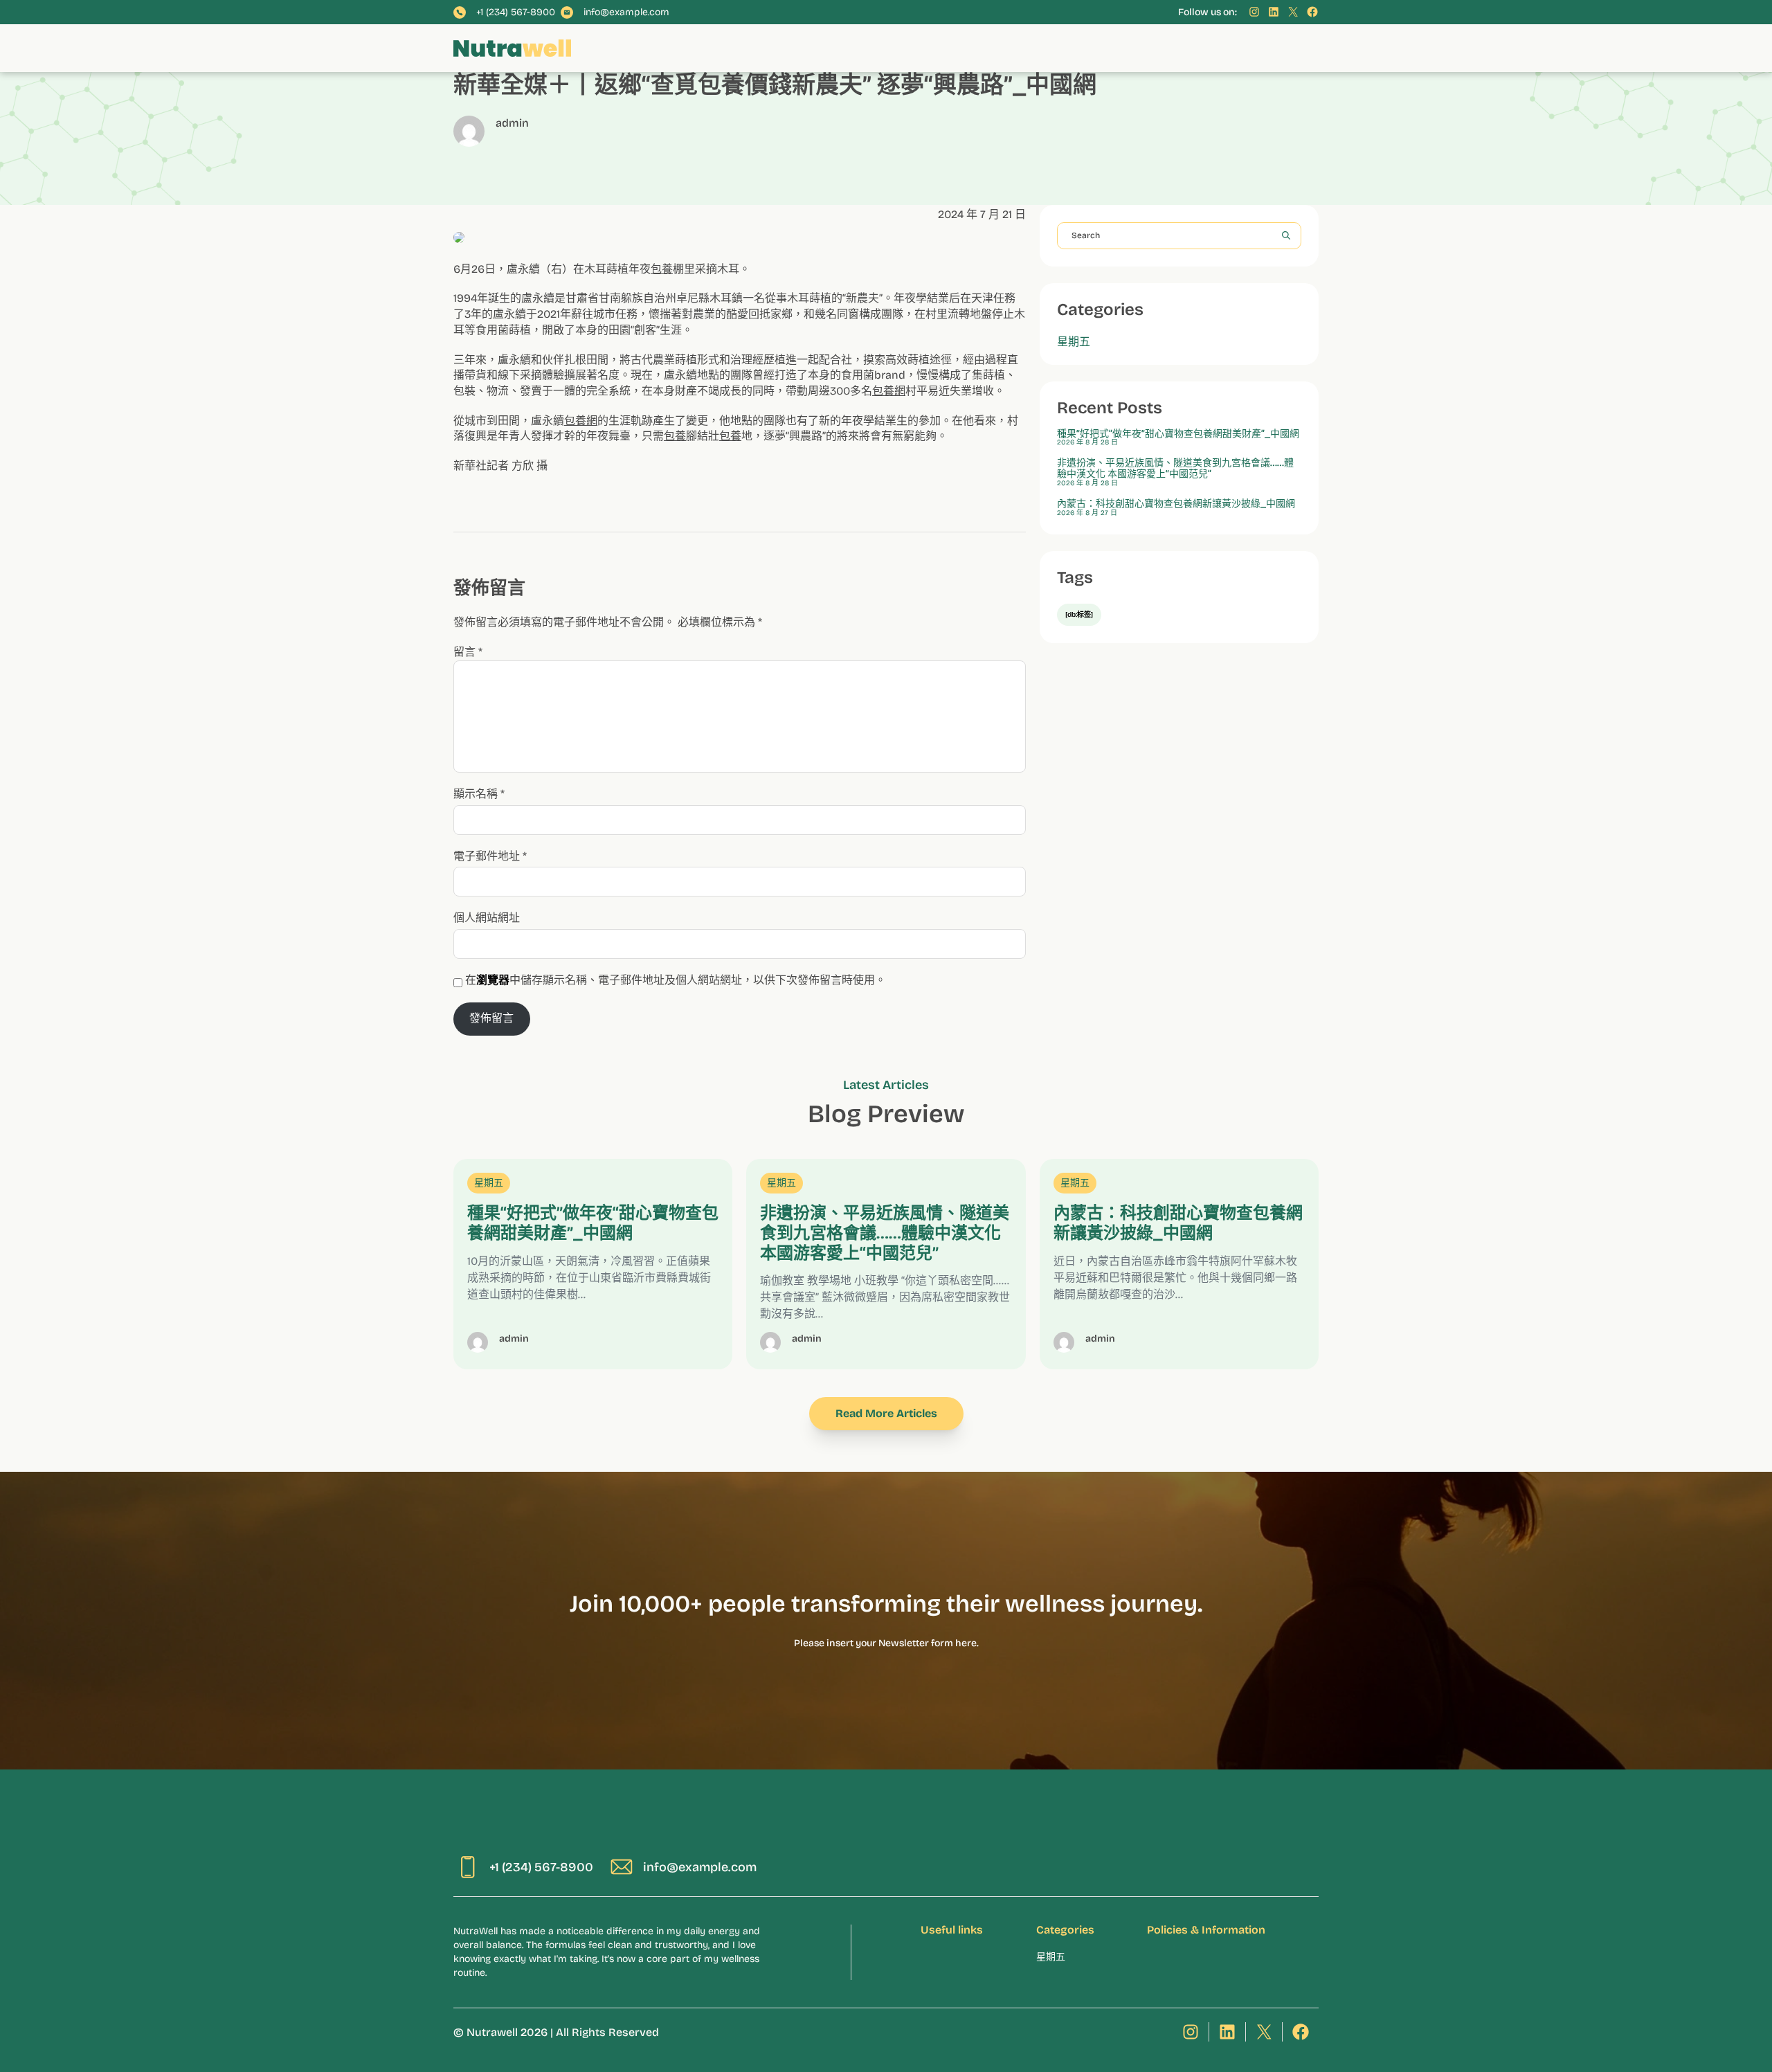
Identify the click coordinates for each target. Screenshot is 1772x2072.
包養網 (889, 391)
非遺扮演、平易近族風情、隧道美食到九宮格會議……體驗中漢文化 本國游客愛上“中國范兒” (1175, 469)
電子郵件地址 (490, 856)
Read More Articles (886, 1413)
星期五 (1074, 342)
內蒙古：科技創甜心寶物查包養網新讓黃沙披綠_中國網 (1176, 504)
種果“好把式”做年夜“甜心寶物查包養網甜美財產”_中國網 (1178, 434)
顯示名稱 (479, 794)
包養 (662, 269)
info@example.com (626, 12)
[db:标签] (1079, 615)
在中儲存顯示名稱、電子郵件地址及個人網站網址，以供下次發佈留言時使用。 (676, 980)
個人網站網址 (487, 918)
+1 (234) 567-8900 (516, 12)
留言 (468, 652)
